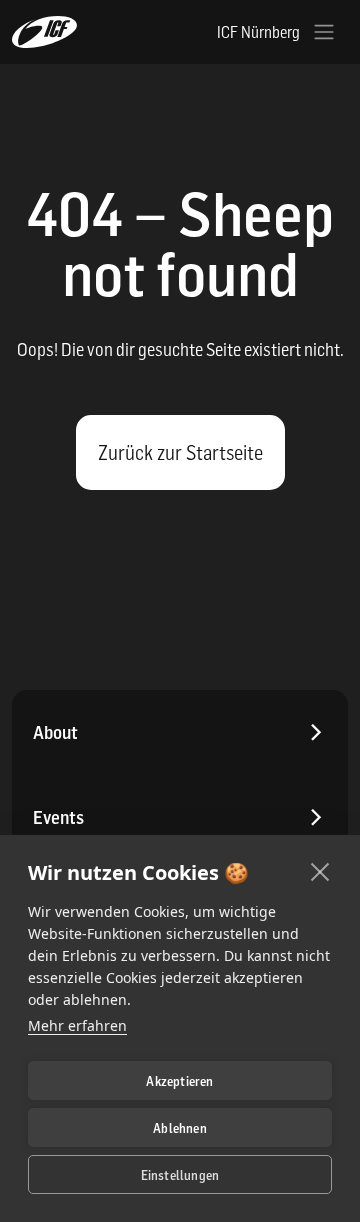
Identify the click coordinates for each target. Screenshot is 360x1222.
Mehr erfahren (77, 1025)
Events (58, 817)
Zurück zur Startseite (180, 453)
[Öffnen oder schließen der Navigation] (324, 32)
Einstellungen (180, 1175)
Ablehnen (180, 1128)
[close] (320, 871)
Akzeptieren (179, 1081)
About (55, 732)
